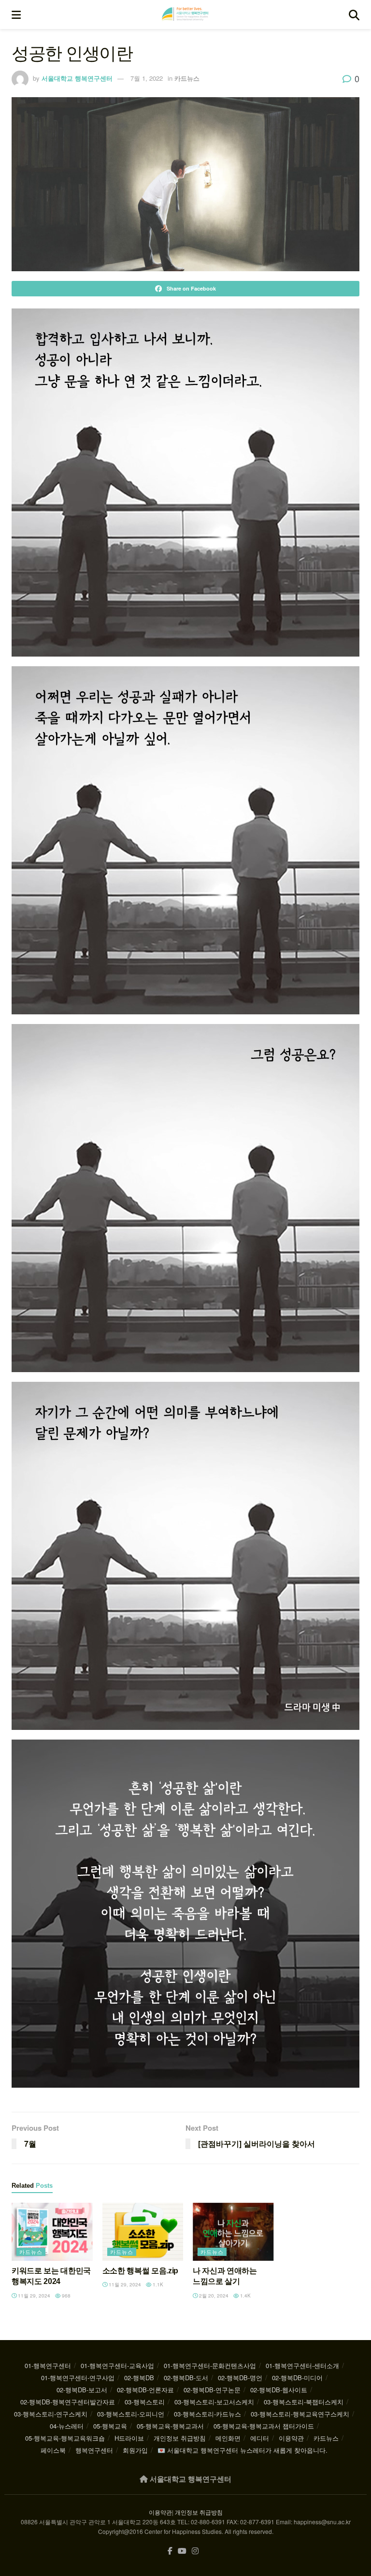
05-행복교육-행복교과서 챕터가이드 (264, 2426)
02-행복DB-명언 (240, 2378)
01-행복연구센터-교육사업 (117, 2365)
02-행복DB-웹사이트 (279, 2390)
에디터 (260, 2438)
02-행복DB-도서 (186, 2378)
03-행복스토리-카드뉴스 (207, 2414)
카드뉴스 (187, 78)
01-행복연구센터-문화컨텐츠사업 (210, 2365)
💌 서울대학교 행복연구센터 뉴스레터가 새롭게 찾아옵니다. (243, 2450)
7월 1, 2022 (147, 78)
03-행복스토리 (145, 2402)
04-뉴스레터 (67, 2426)
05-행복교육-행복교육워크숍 (65, 2438)
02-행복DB (139, 2378)
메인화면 (228, 2438)
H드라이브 (129, 2438)
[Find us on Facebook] (170, 2551)
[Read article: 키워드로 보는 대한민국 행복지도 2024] (52, 2232)
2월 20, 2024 (213, 2296)
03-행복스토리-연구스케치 (51, 2414)
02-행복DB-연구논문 (212, 2390)
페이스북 (53, 2450)
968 (65, 2296)
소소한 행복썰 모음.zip (141, 2271)
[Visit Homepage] (185, 15)
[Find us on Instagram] (195, 2551)
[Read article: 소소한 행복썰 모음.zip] (143, 2232)
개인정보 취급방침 (180, 2438)
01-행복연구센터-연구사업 (78, 2378)
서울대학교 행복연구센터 (77, 78)
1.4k (245, 2296)
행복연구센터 (94, 2450)
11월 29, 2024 (33, 2296)
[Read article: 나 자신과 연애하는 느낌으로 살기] (233, 2232)
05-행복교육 (110, 2426)
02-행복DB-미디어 (297, 2378)
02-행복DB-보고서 (82, 2390)
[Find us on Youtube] (182, 2551)
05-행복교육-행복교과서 (170, 2426)
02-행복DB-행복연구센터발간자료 (68, 2402)
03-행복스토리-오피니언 (131, 2414)
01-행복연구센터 (48, 2365)
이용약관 (291, 2438)
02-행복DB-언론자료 (145, 2390)
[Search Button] (354, 15)
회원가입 (135, 2450)
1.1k (157, 2284)
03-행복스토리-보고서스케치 (214, 2402)
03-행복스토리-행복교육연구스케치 (300, 2414)
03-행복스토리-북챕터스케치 (304, 2402)
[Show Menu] (16, 15)
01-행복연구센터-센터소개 (302, 2365)
